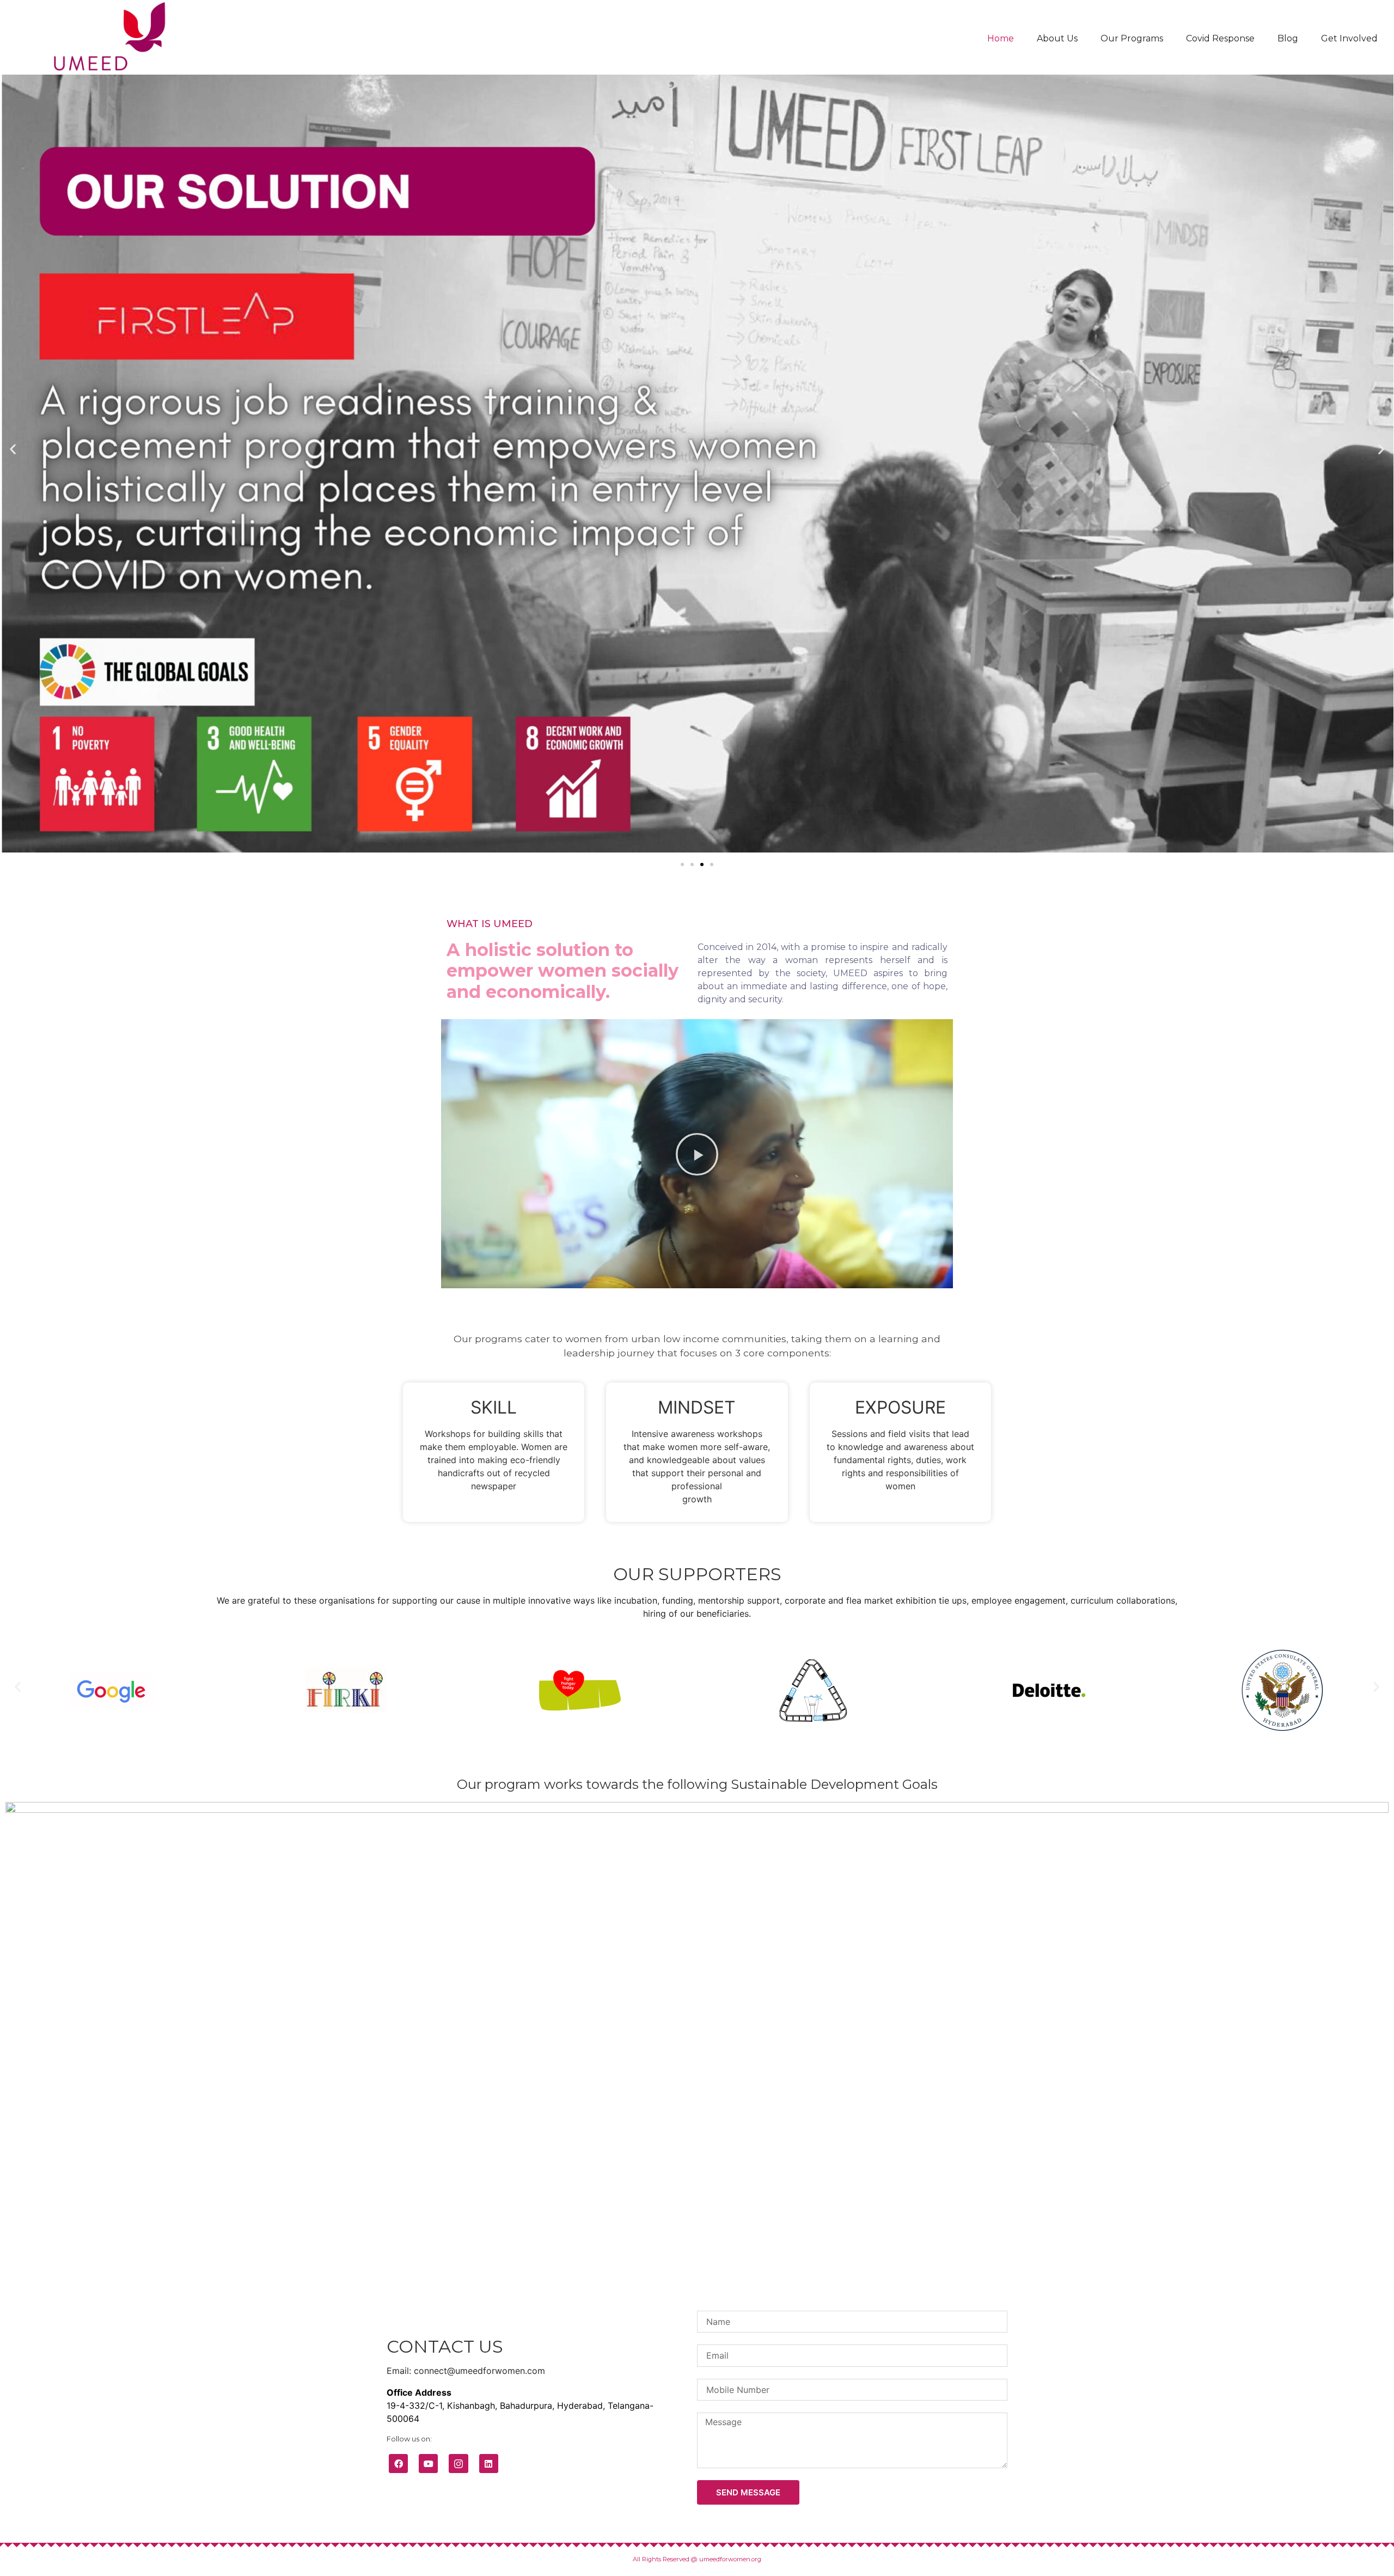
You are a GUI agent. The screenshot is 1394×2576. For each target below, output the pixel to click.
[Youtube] (428, 2464)
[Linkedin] (489, 2464)
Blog (1288, 38)
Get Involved (1349, 38)
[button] (682, 864)
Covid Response (1220, 38)
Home (1001, 38)
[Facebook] (398, 2464)
